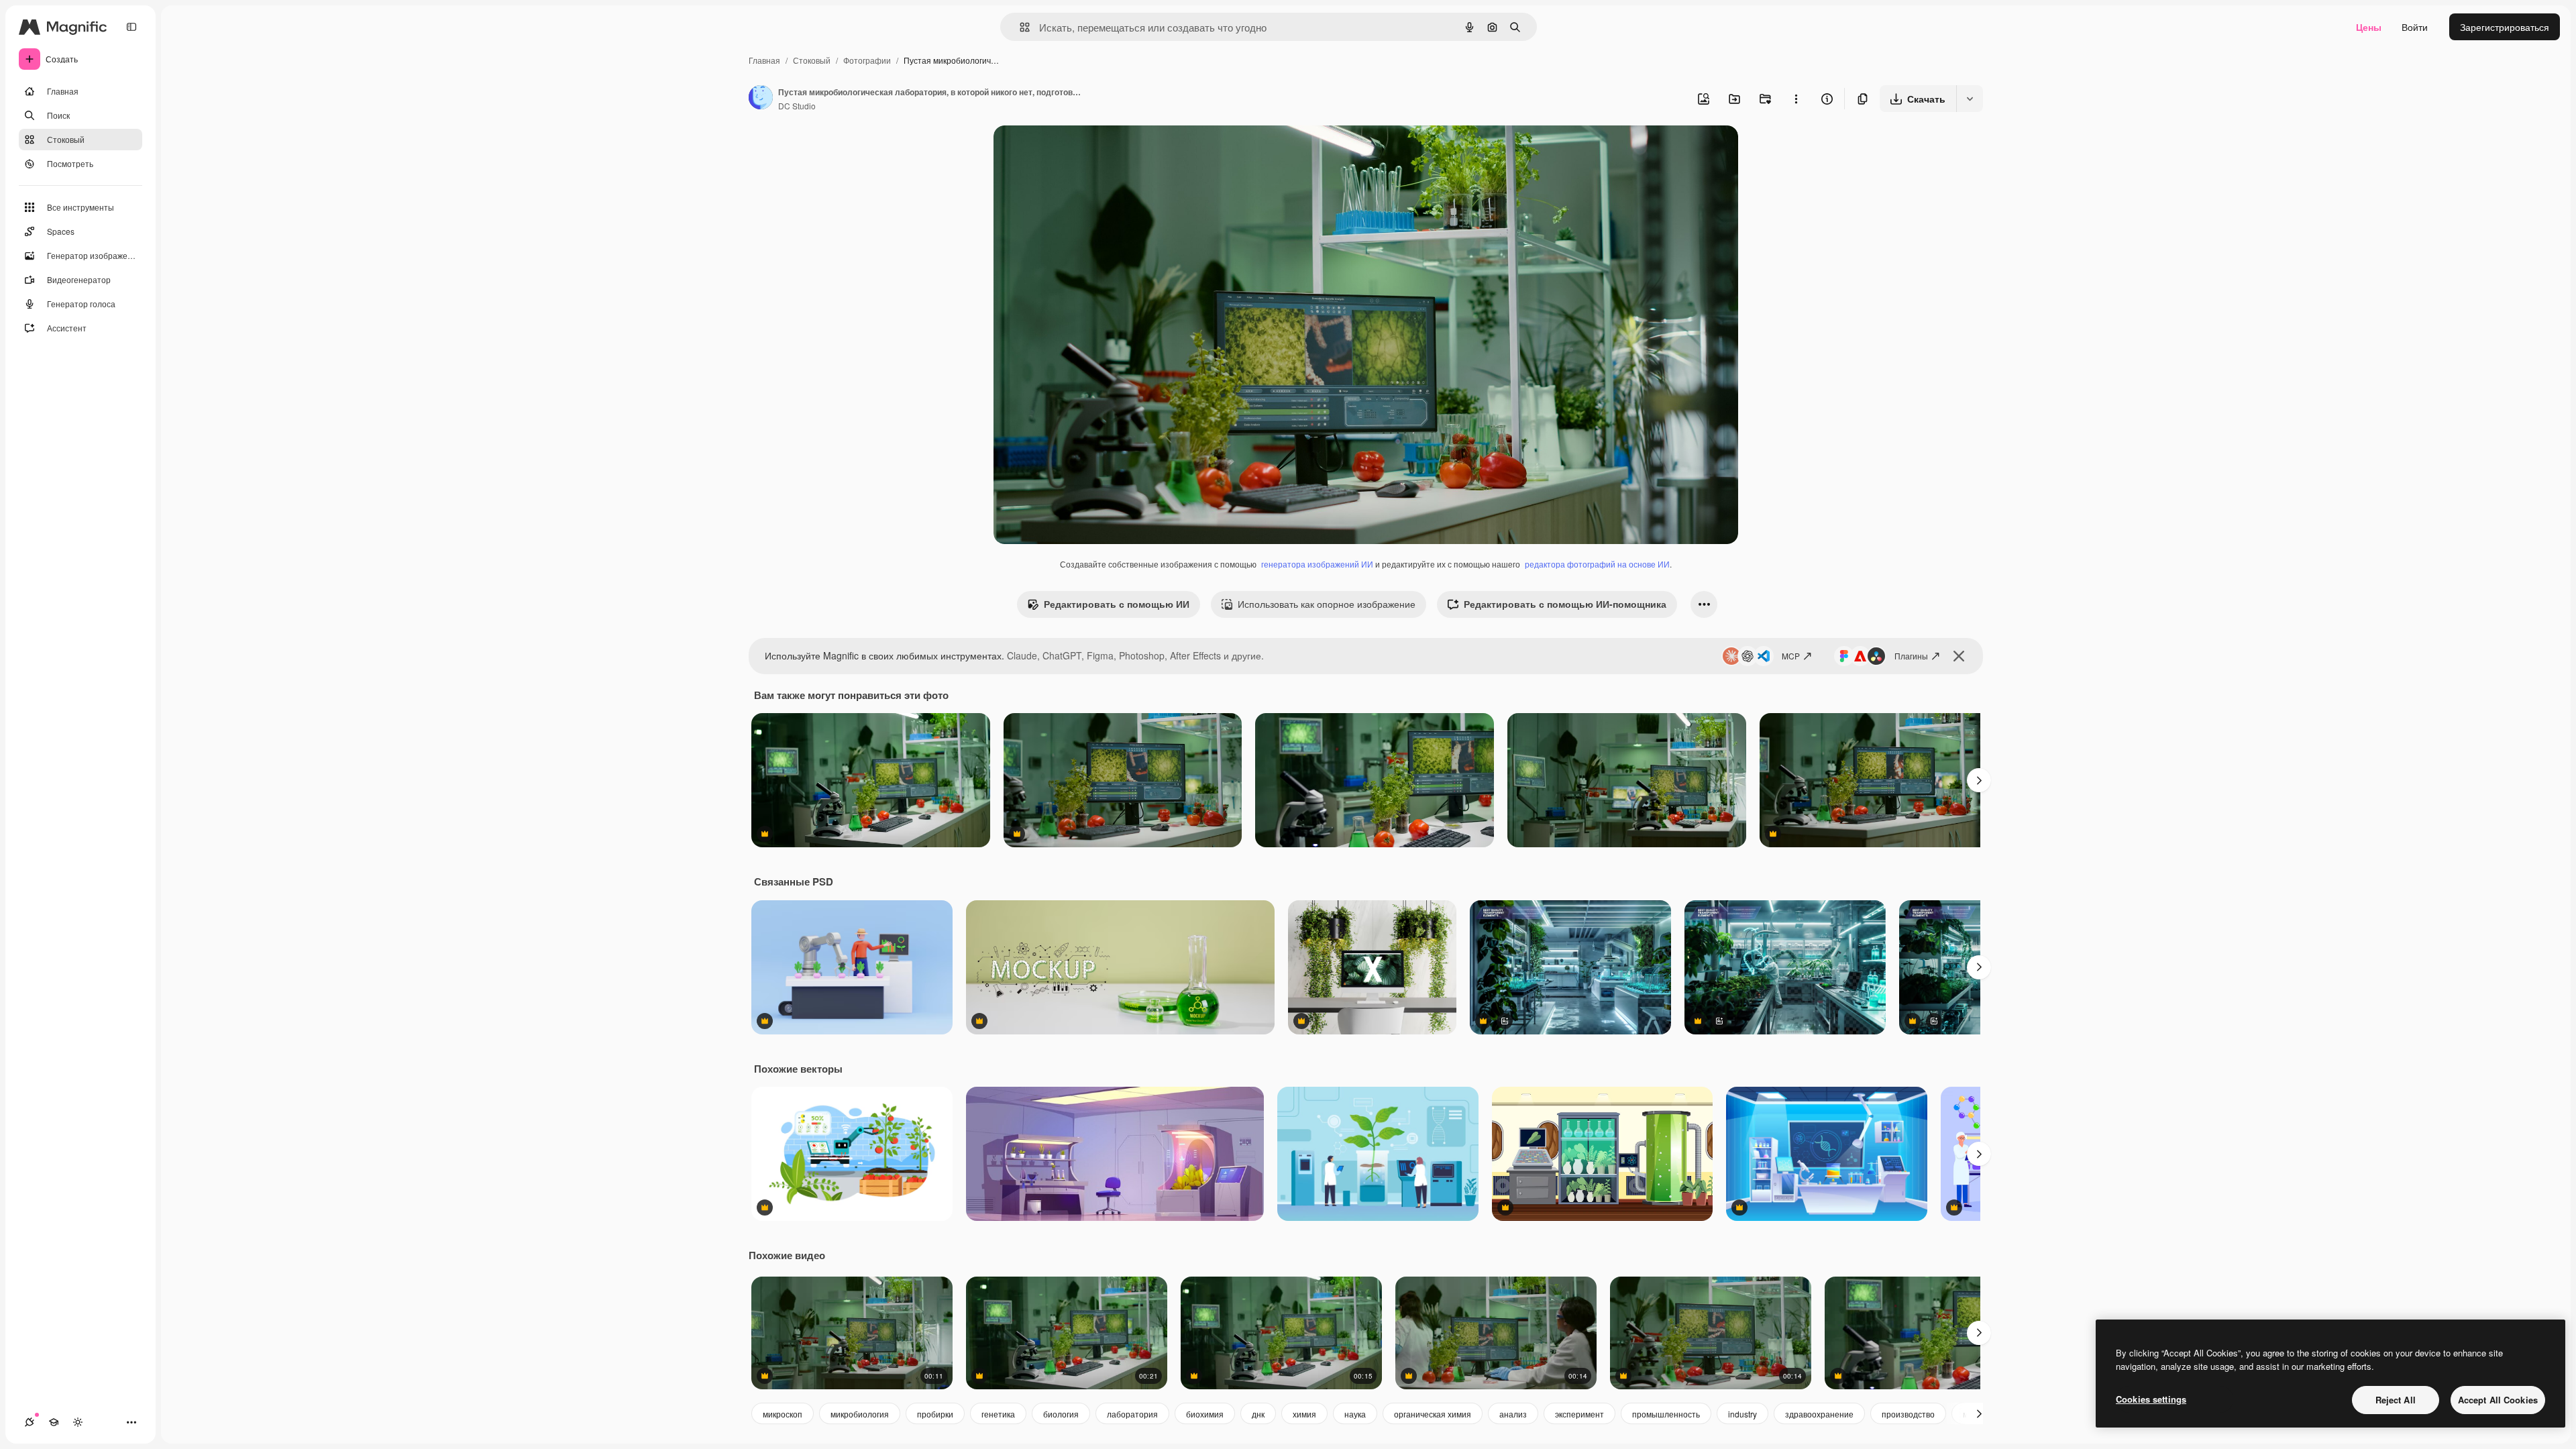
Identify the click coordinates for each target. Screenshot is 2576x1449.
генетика (998, 1414)
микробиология (860, 1414)
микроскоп (783, 1414)
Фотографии (867, 60)
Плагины (1911, 656)
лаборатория (1132, 1414)
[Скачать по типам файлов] (1970, 99)
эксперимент (1579, 1414)
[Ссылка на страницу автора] (761, 99)
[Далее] (1979, 780)
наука (1355, 1414)
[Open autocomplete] (1019, 27)
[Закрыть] (1959, 656)
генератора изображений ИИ (1317, 564)
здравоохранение (1819, 1414)
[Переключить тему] (78, 1422)
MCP (1791, 656)
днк (1258, 1414)
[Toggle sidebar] (131, 27)
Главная (764, 60)
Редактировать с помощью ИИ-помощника (1565, 604)
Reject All (2396, 1400)
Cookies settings (2151, 1399)
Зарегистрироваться (2505, 27)
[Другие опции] (1796, 99)
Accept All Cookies (2498, 1400)
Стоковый (812, 60)
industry (1742, 1414)
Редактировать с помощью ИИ (1117, 604)
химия (1304, 1414)
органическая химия (1433, 1414)
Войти (2415, 27)
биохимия (1205, 1414)
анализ (1513, 1414)
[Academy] (54, 1422)
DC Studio (797, 106)
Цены (2369, 27)
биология (1061, 1414)
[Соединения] (30, 1422)
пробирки (935, 1414)
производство (1908, 1414)
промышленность (1666, 1414)
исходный (1083, 151)
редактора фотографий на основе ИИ (1597, 564)
